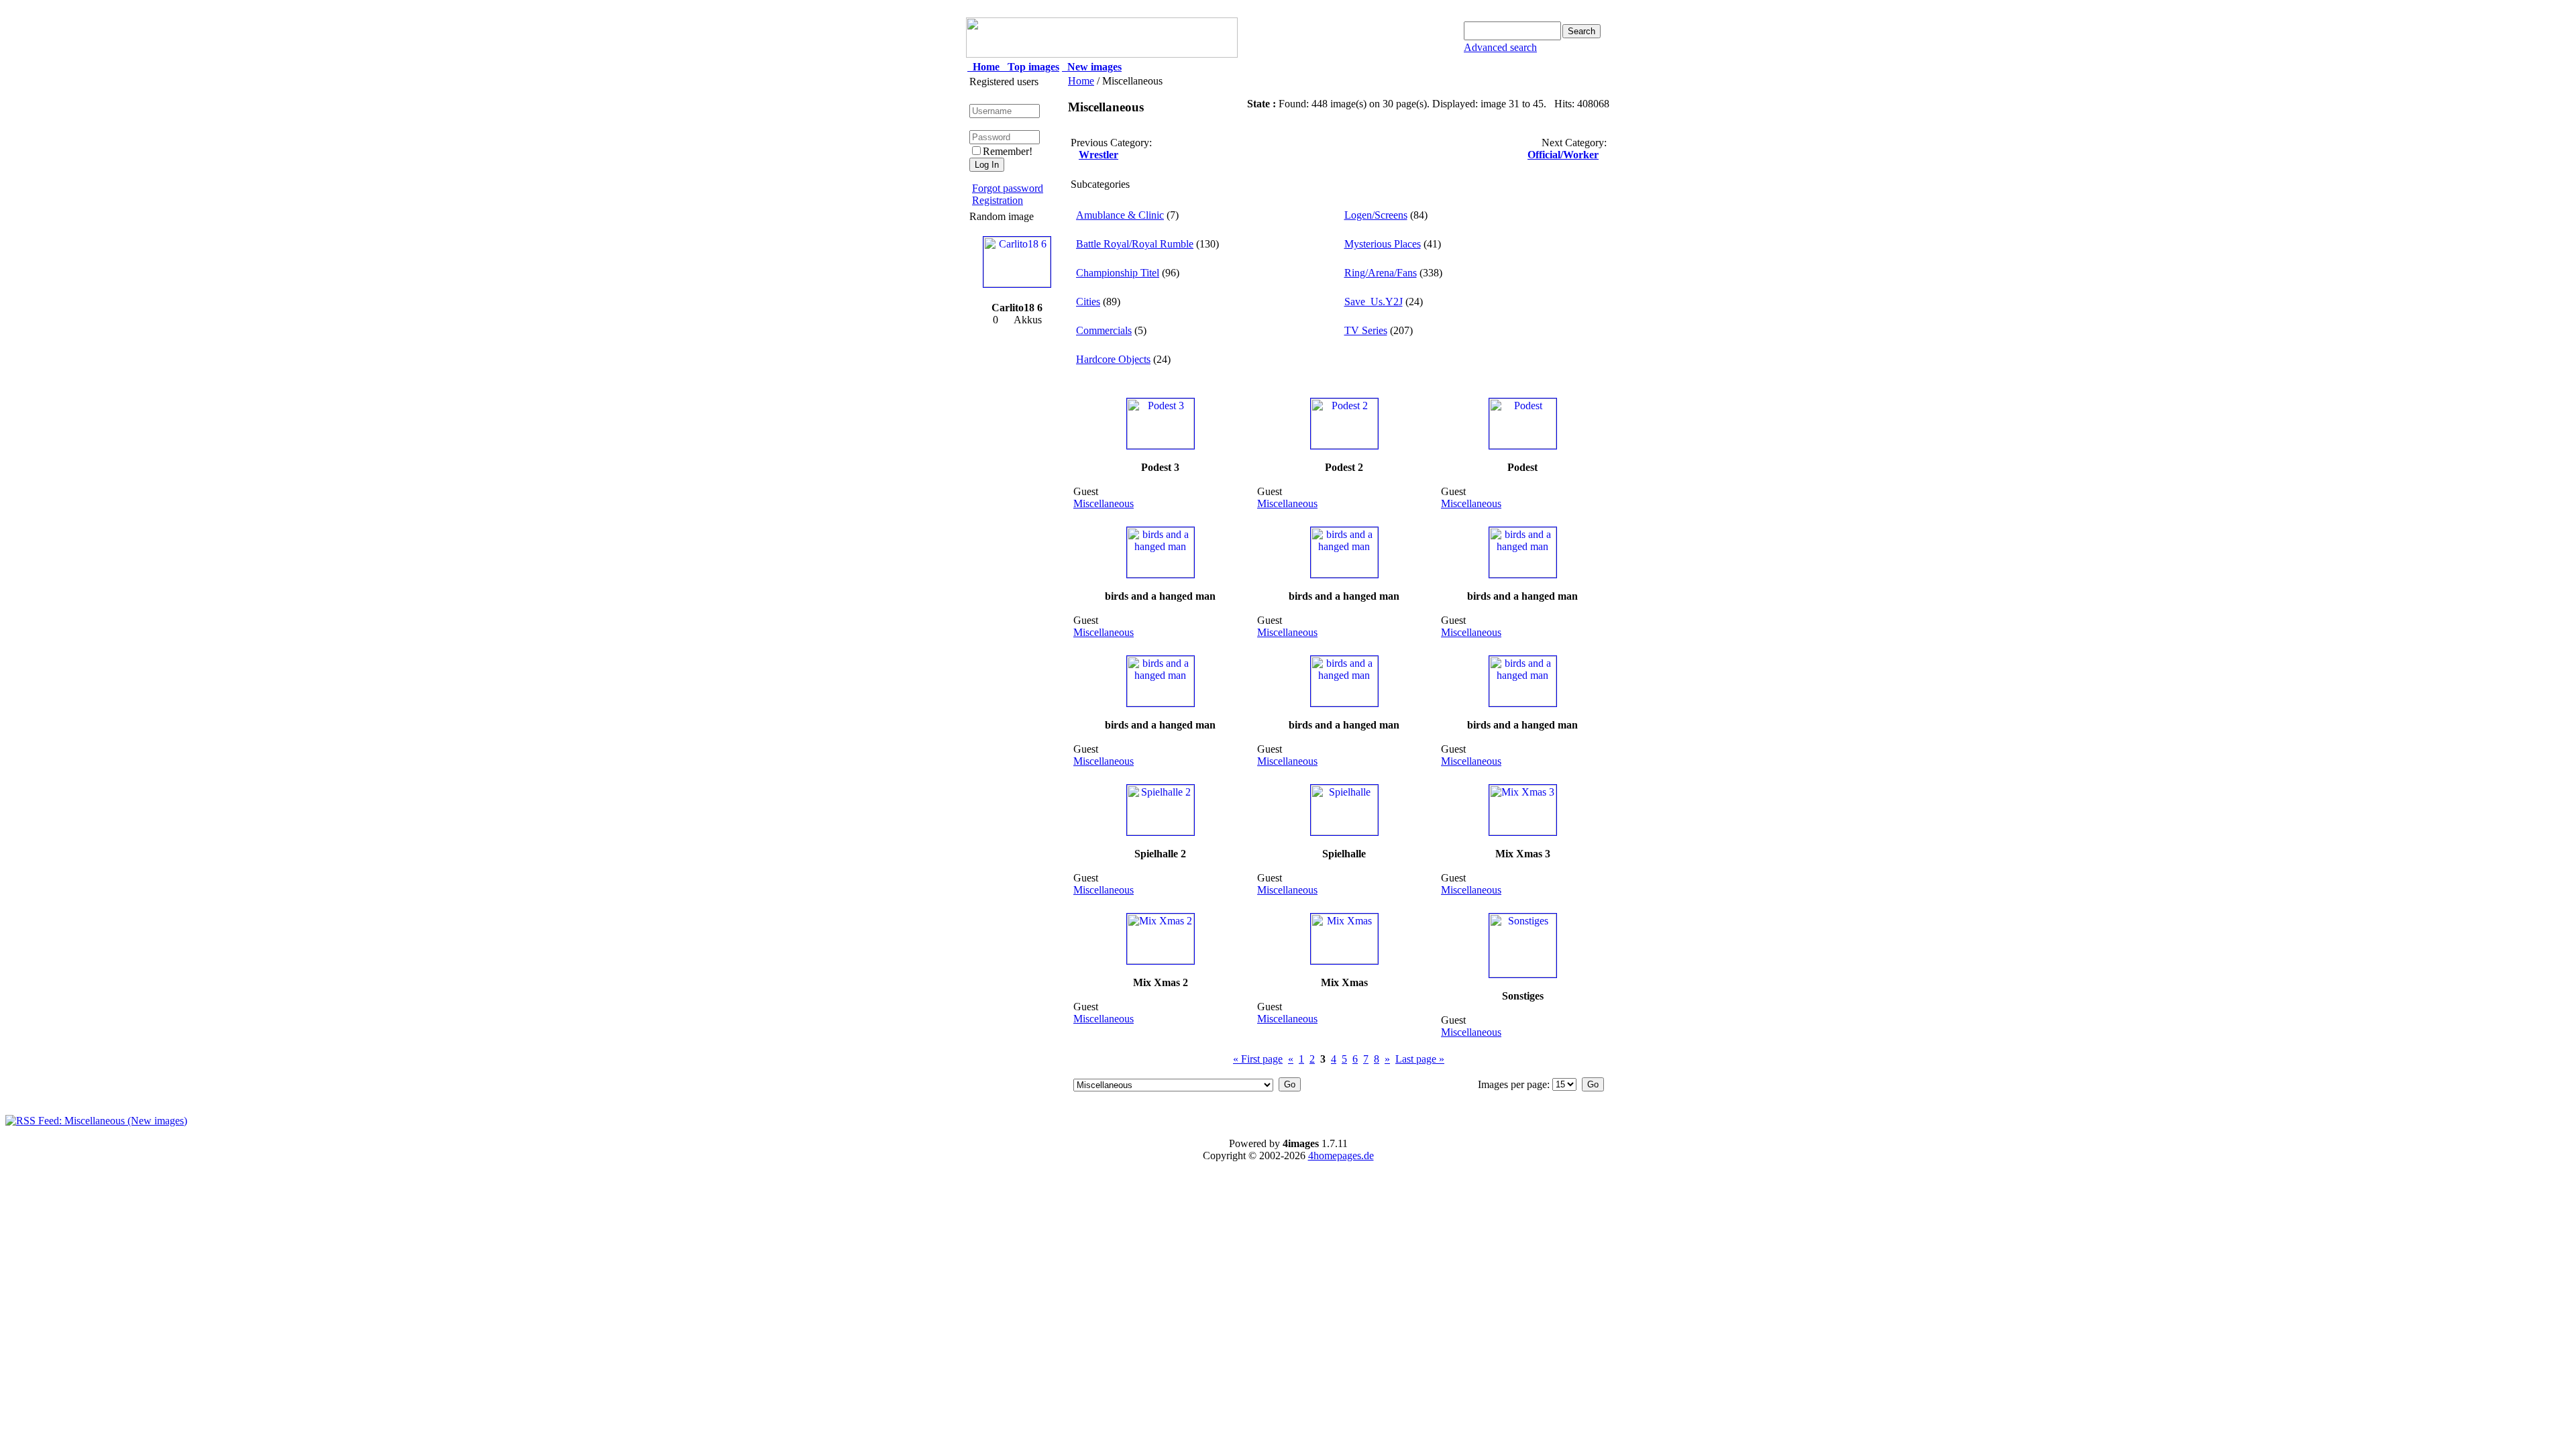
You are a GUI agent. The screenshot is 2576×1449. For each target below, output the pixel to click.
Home (1081, 81)
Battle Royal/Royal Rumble (1135, 244)
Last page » (1420, 1059)
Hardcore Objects (1113, 359)
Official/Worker (1563, 155)
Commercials (1104, 330)
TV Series (1366, 330)
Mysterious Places (1383, 244)
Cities (1088, 302)
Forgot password (1008, 188)
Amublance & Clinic (1120, 215)
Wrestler (1098, 155)
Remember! (1008, 151)
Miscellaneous (1104, 503)
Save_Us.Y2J (1374, 302)
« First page (1258, 1059)
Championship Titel (1118, 273)
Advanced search (1500, 47)
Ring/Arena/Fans (1381, 273)
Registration (998, 200)
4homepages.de (1341, 1156)
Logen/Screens (1376, 215)
